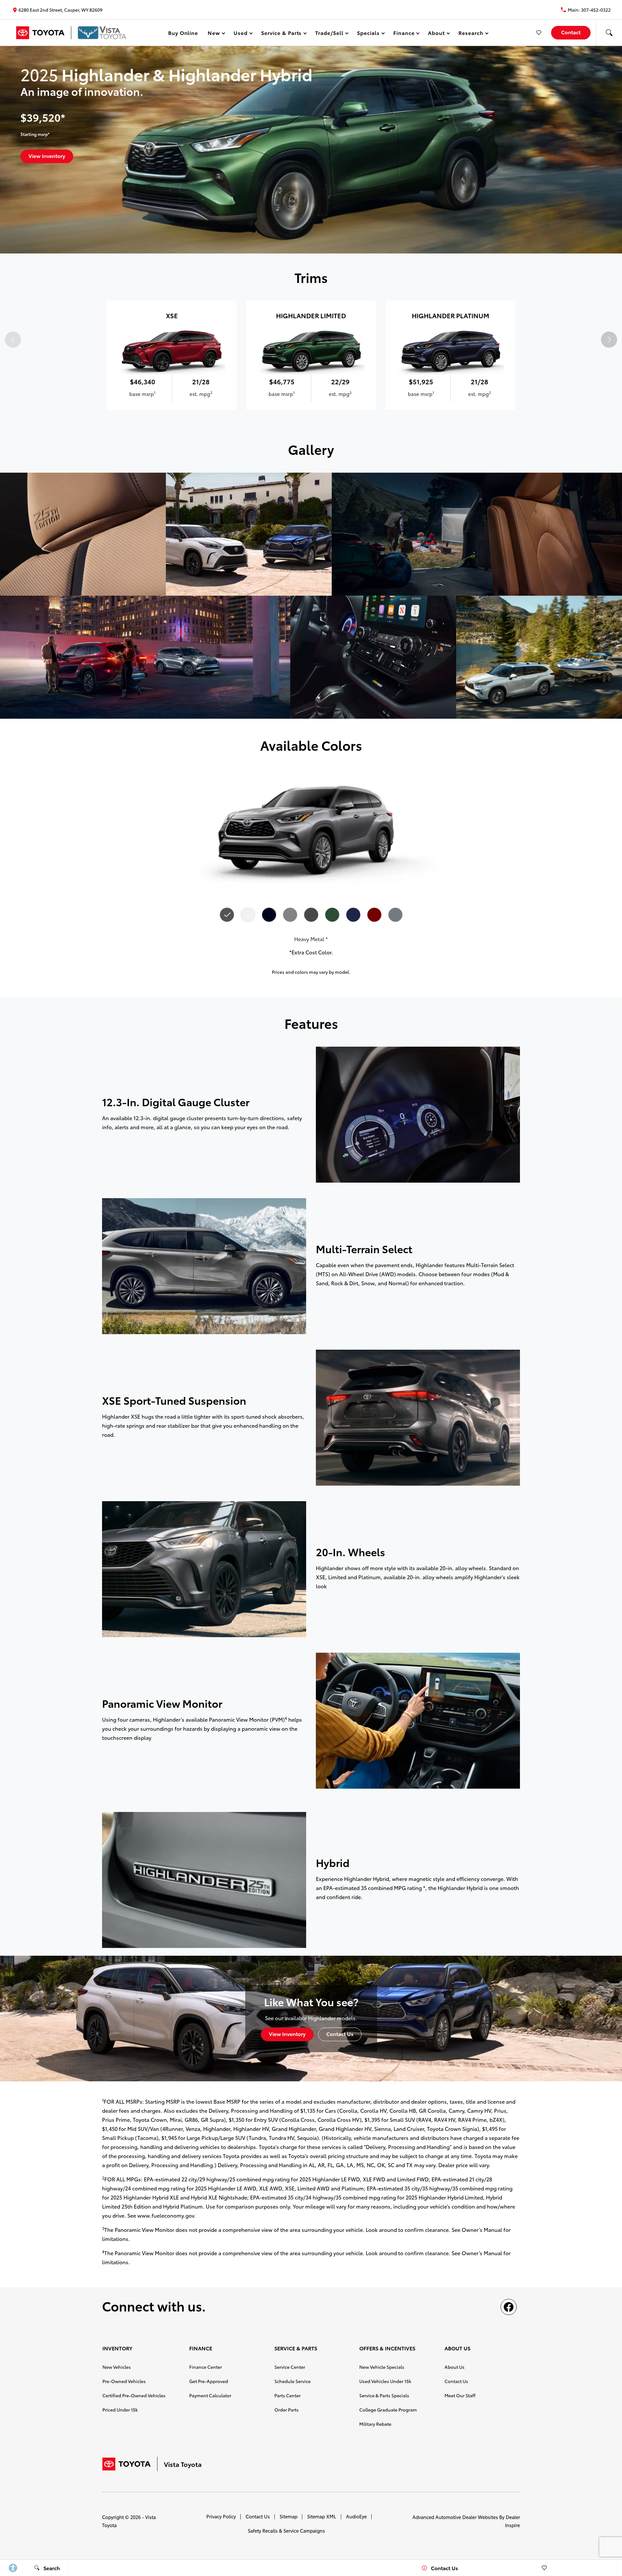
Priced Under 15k (120, 2410)
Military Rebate (375, 2424)
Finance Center (206, 2367)
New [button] (215, 34)
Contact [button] (571, 32)
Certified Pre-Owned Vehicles (134, 2395)
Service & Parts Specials (384, 2395)
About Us (455, 2367)
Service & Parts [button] (281, 34)
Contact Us (456, 2381)
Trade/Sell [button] (329, 34)
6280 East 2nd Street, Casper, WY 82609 (60, 10)
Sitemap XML (322, 2516)
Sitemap (288, 2516)
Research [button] (471, 34)
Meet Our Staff (460, 2395)
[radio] (227, 915)
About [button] (436, 34)
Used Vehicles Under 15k (385, 2381)
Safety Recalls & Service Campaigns (286, 2531)
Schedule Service (293, 2381)
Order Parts (287, 2410)
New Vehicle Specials (382, 2367)
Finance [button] (404, 34)
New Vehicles (117, 2367)
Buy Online (183, 33)
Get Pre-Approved (209, 2381)
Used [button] (241, 34)
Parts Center (288, 2395)
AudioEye (356, 2516)
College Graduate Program (388, 2410)
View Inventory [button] (47, 156)
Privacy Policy (221, 2516)
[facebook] (509, 2307)
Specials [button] (368, 34)
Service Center (290, 2367)
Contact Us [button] (340, 2034)
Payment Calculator (210, 2395)
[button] (609, 33)
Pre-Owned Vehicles (124, 2381)
